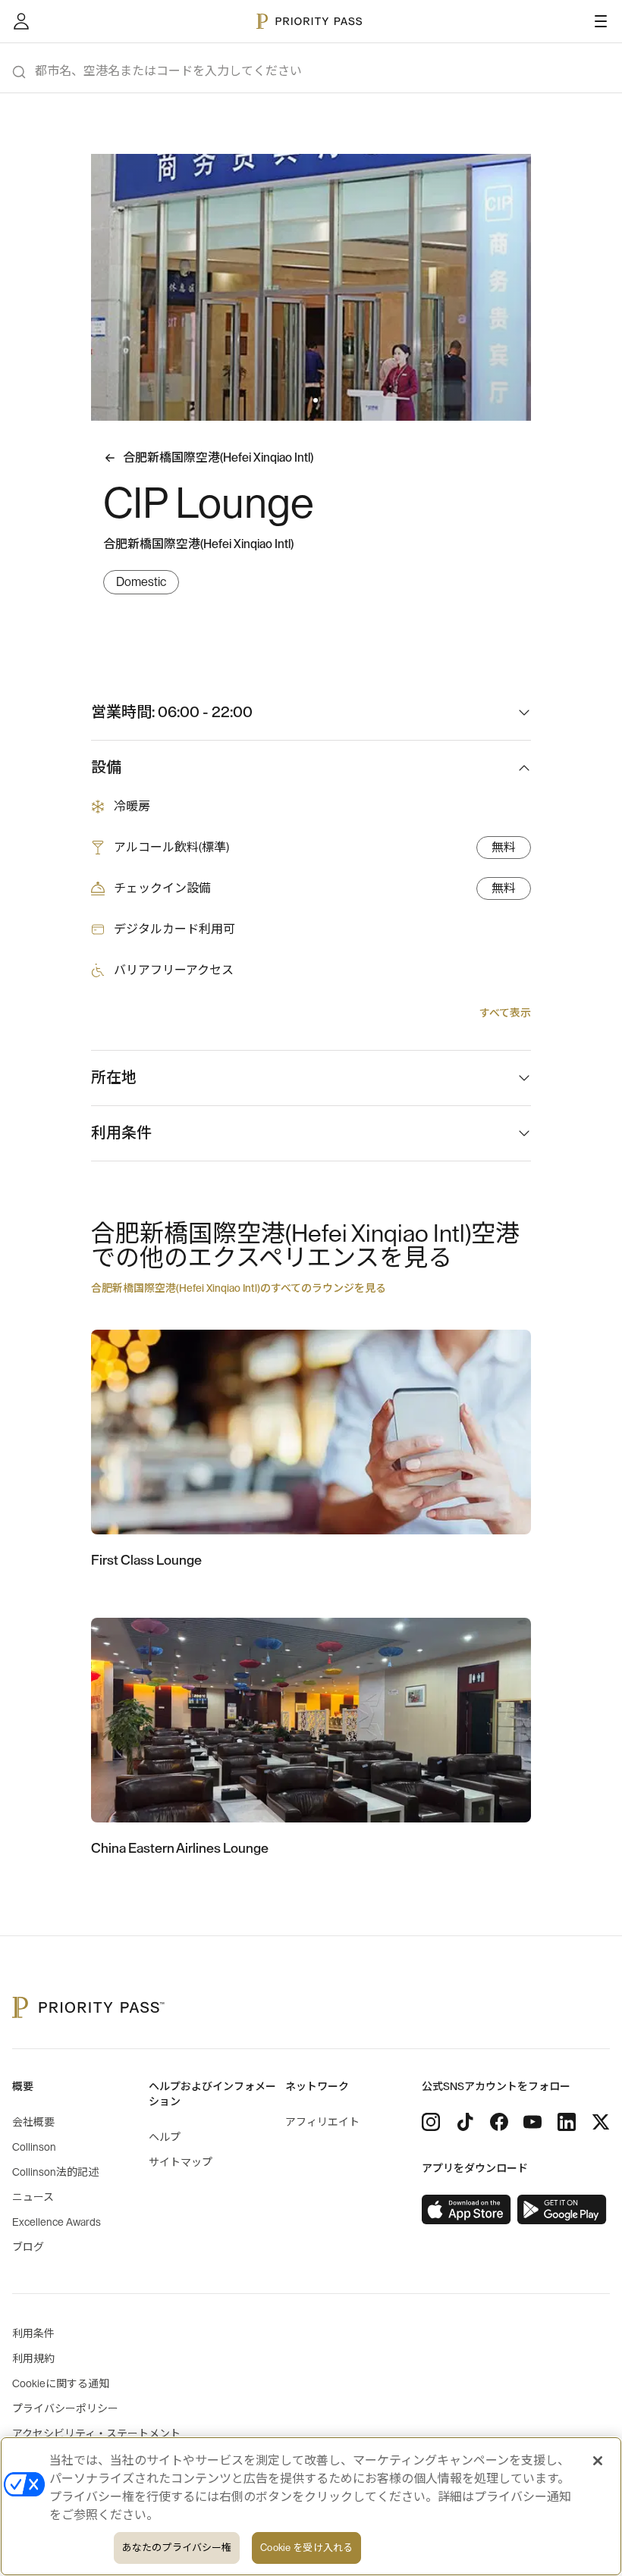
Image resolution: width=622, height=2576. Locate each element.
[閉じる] (598, 2461)
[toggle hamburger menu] (601, 21)
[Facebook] (499, 2122)
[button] (306, 400)
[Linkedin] (567, 2122)
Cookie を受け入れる (306, 2548)
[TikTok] (465, 2122)
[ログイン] (21, 21)
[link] (466, 2210)
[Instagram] (431, 2122)
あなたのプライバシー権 (177, 2548)
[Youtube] (532, 2122)
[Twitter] (601, 2122)
